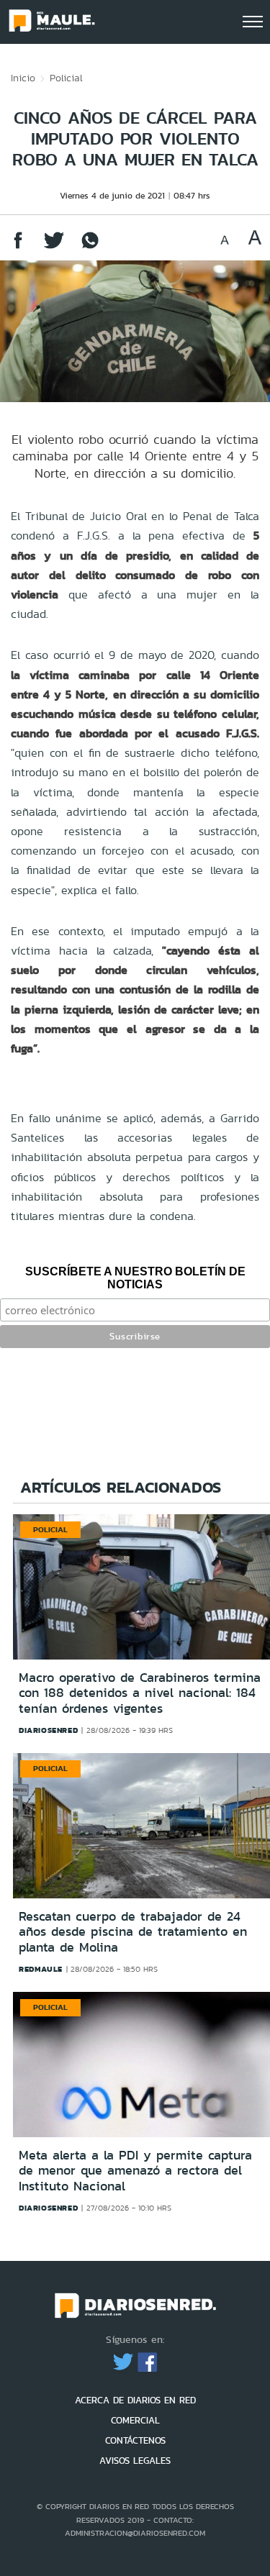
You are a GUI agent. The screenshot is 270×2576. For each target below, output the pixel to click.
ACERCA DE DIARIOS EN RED (135, 2400)
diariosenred (48, 1730)
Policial (66, 78)
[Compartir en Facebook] (18, 247)
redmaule (41, 1969)
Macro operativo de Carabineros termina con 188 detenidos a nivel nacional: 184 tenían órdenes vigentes (140, 1693)
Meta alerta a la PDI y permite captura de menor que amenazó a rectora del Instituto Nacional (135, 2171)
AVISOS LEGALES (135, 2461)
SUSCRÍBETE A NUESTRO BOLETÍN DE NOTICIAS (135, 1278)
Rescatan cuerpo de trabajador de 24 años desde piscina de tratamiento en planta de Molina (133, 1932)
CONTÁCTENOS (135, 2440)
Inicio (23, 78)
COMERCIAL (135, 2420)
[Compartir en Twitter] (54, 247)
